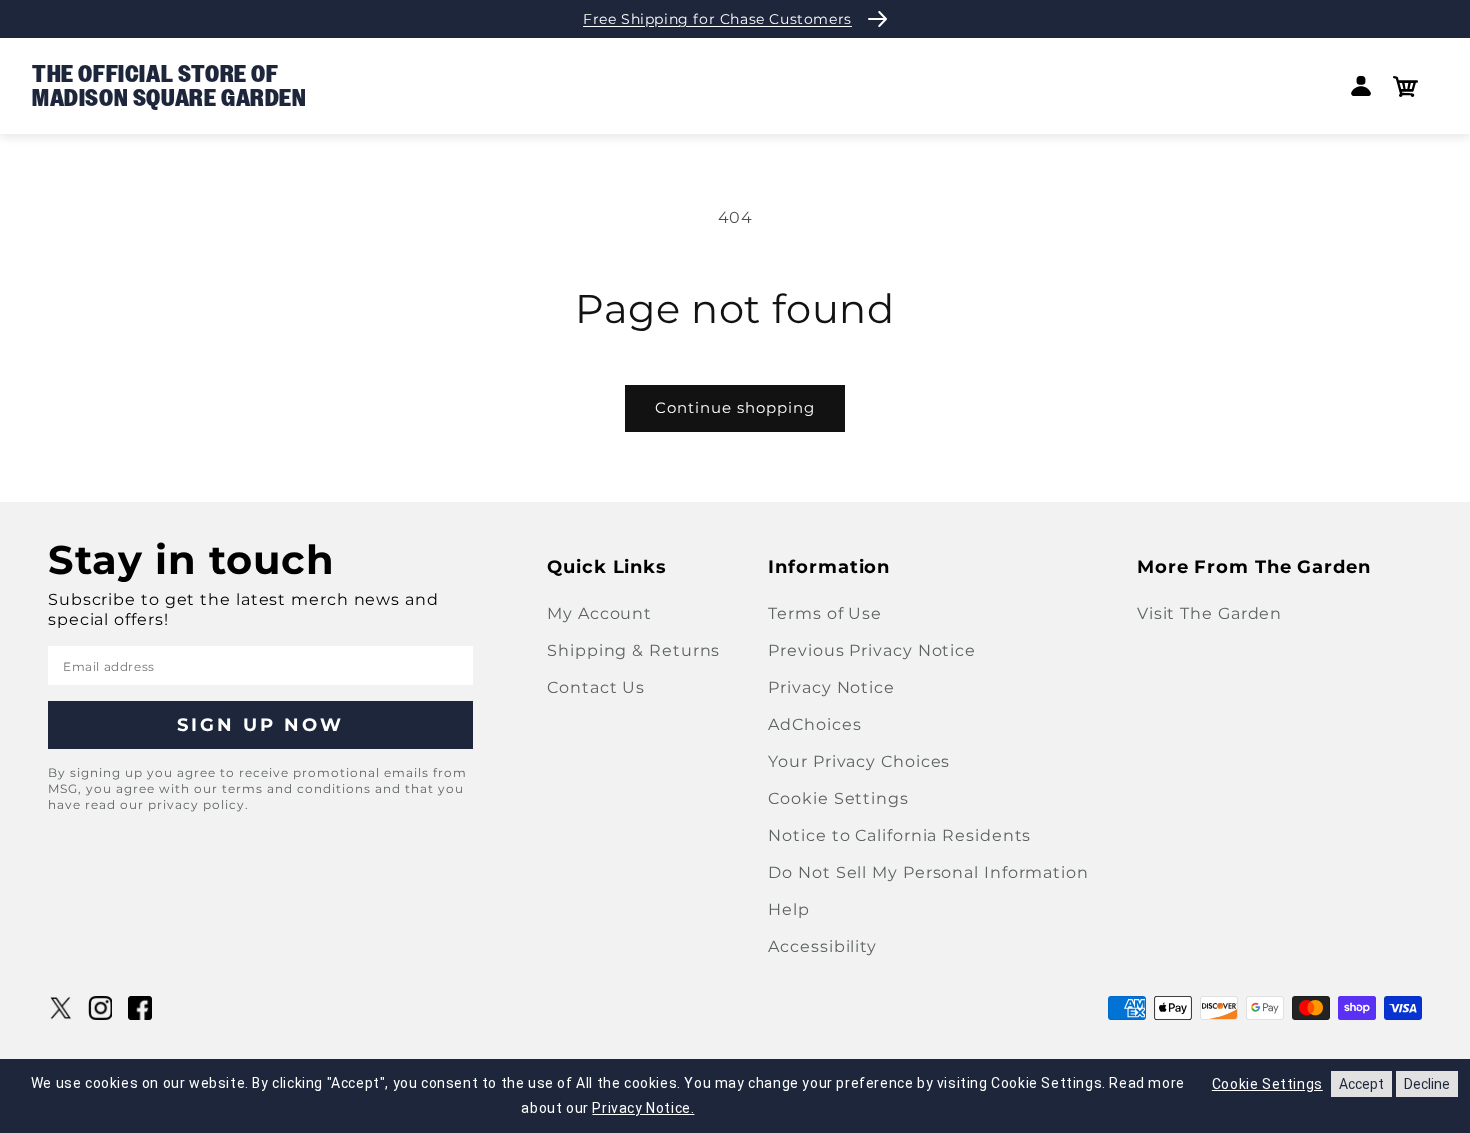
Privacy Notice (831, 687)
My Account (599, 613)
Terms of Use (825, 613)
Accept (1361, 1084)
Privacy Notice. (643, 1108)
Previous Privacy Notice (872, 650)
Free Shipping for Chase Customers (717, 19)
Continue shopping (735, 407)
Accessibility (822, 946)
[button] (1405, 86)
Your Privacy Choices (859, 761)
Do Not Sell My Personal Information (928, 872)
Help (789, 909)
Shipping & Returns (633, 650)
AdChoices (814, 724)
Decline (1427, 1084)
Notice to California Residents (899, 835)
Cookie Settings (838, 798)
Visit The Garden (1209, 613)
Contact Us (596, 687)
